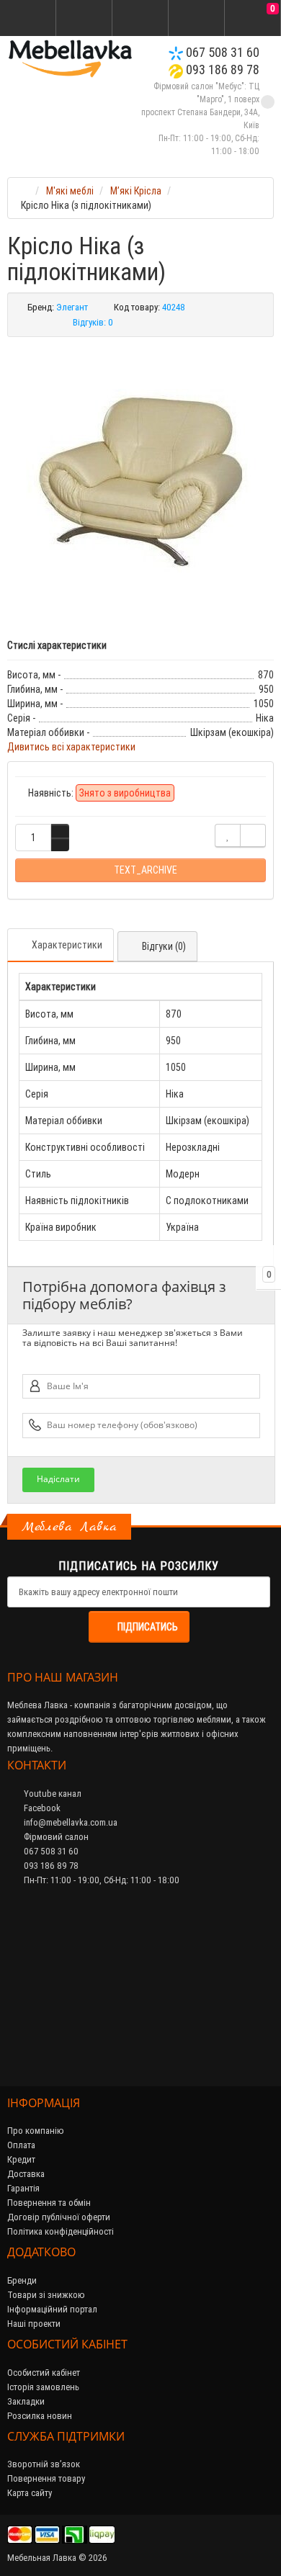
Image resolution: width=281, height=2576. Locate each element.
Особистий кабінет (44, 2373)
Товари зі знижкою (46, 2295)
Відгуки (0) (164, 946)
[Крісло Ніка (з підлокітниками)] (140, 480)
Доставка (26, 2174)
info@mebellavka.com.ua (70, 1822)
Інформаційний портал (52, 2309)
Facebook (41, 1808)
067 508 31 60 (221, 52)
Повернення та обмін (49, 2203)
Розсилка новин (40, 2416)
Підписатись (148, 1627)
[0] (253, 19)
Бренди (22, 2280)
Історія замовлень (43, 2387)
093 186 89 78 (221, 69)
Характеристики (67, 945)
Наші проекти (34, 2324)
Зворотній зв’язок (44, 2464)
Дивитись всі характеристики (71, 747)
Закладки (26, 2401)
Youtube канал (52, 1794)
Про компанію (36, 2131)
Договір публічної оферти (59, 2217)
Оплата (21, 2145)
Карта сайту (30, 2493)
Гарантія (23, 2188)
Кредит (21, 2159)
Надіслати (58, 1479)
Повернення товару (46, 2478)
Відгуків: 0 (93, 322)
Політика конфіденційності (61, 2231)
